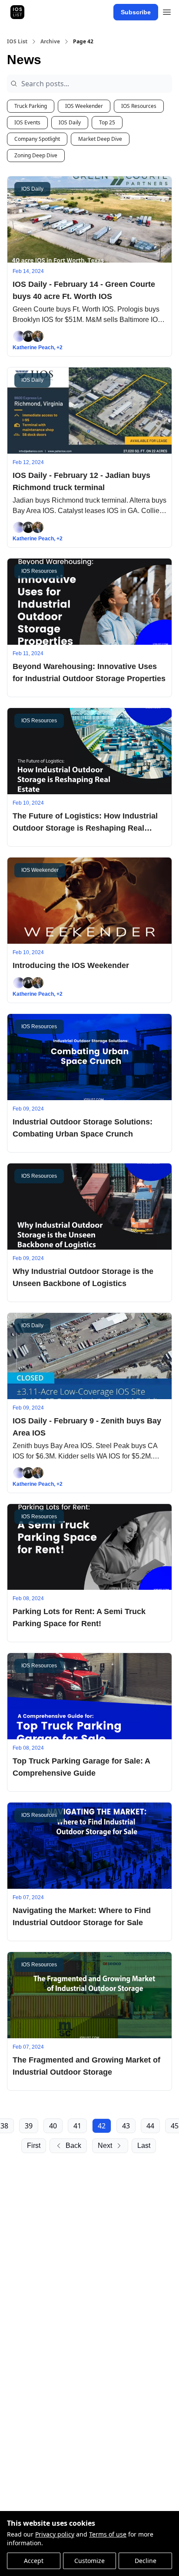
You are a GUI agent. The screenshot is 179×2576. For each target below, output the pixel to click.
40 (53, 2126)
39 (29, 2126)
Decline (146, 2561)
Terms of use (108, 2534)
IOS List (17, 42)
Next (105, 2146)
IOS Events (27, 122)
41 (77, 2126)
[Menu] (167, 11)
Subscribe (136, 12)
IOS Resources (139, 106)
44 (150, 2126)
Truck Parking (31, 106)
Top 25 (107, 122)
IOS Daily (70, 122)
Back (73, 2146)
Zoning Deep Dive (36, 155)
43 (126, 2126)
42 (102, 2126)
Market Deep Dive (100, 139)
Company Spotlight (37, 139)
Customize (89, 2561)
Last (144, 2146)
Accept (34, 2561)
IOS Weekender (84, 106)
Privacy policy (55, 2534)
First (34, 2146)
